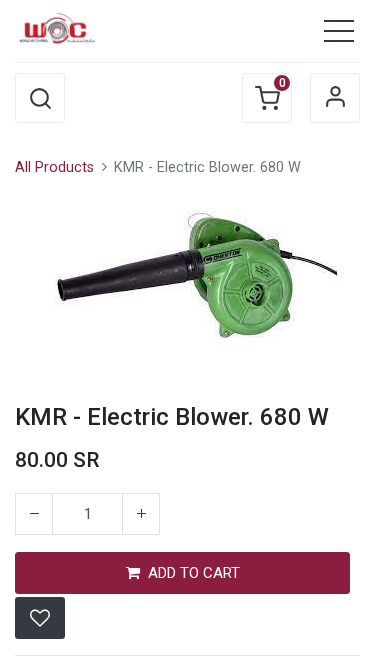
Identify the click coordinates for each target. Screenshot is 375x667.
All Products (54, 167)
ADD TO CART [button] (194, 573)
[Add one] (141, 514)
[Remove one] (34, 514)
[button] (40, 98)
